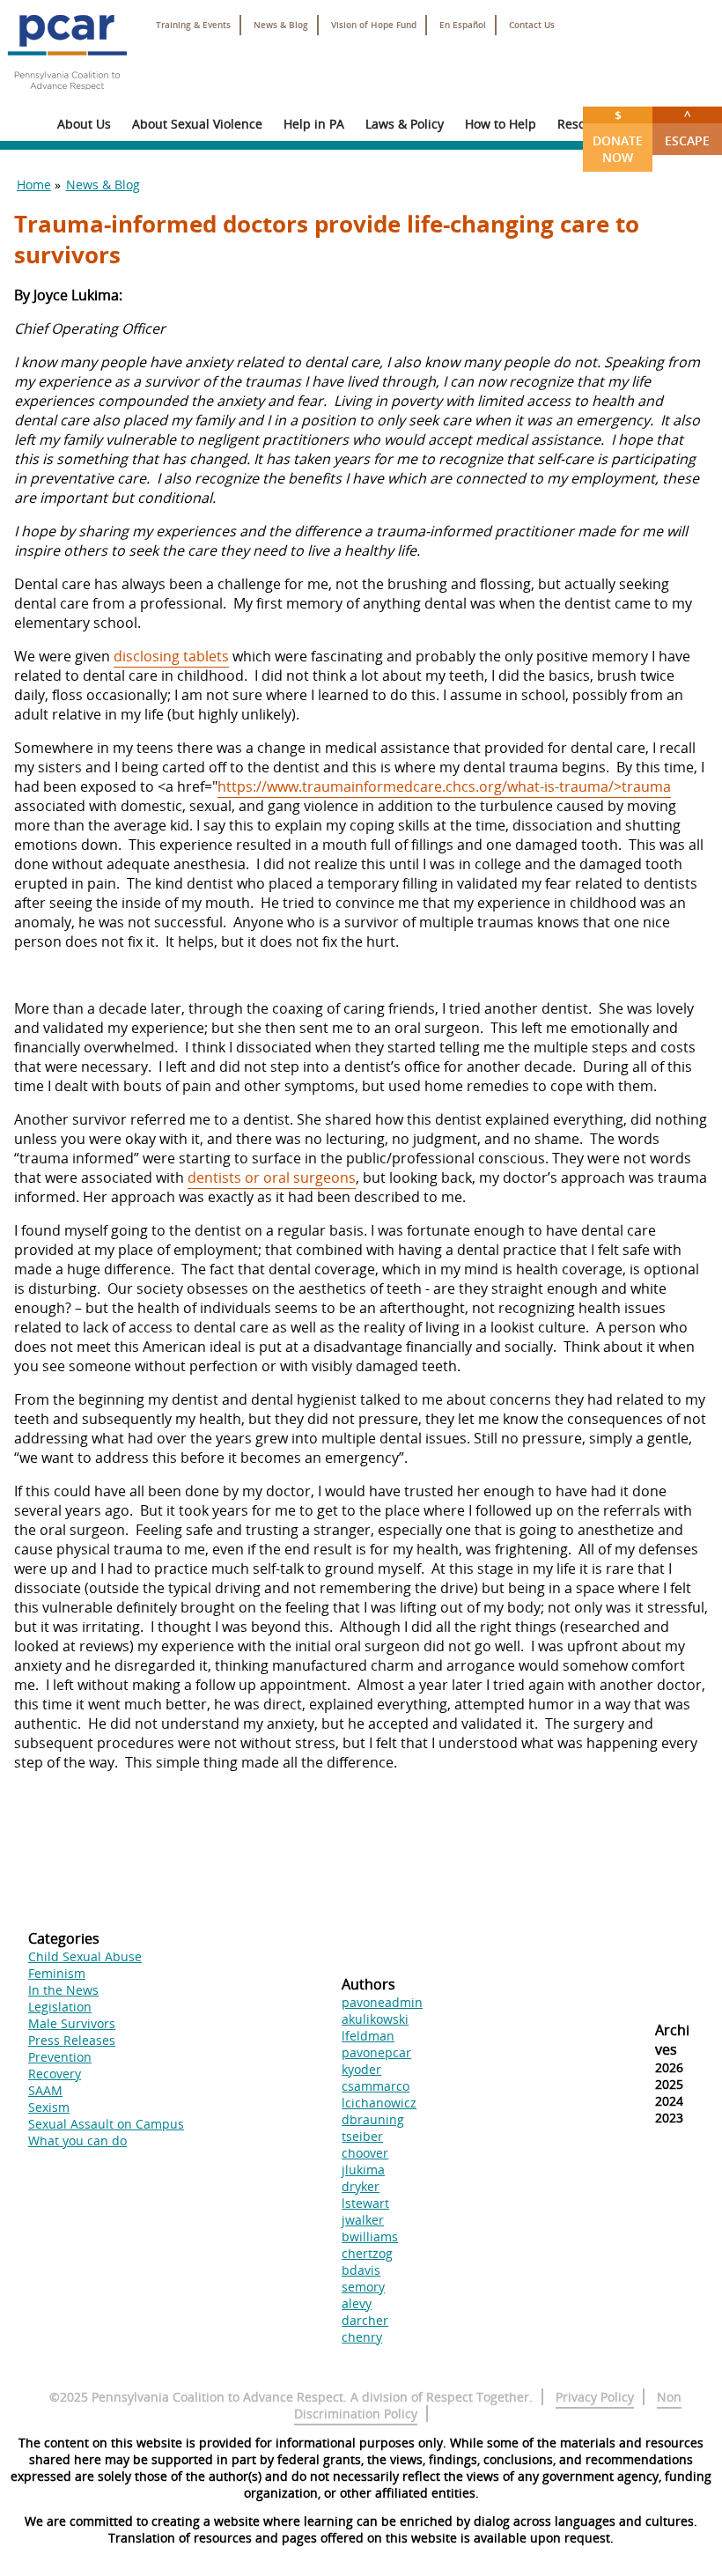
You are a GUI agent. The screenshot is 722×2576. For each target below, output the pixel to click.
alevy (357, 2303)
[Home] (67, 97)
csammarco (376, 2086)
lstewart (365, 2203)
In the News (63, 1990)
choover (365, 2153)
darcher (365, 2320)
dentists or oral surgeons (272, 1177)
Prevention (60, 2057)
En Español (463, 25)
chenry (362, 2337)
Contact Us (532, 25)
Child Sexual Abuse (85, 1956)
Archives (672, 2040)
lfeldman (368, 2036)
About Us (84, 124)
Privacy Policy (595, 2397)
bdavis (361, 2270)
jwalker (363, 2220)
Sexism (49, 2107)
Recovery (55, 2074)
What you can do (77, 2141)
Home (34, 185)
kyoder (361, 2069)
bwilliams (370, 2236)
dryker (361, 2186)
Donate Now (618, 136)
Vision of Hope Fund (374, 25)
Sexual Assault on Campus (106, 2124)
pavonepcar (376, 2052)
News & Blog (281, 25)
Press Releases (72, 2040)
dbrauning (373, 2119)
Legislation (60, 2007)
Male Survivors (72, 2023)
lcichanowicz (379, 2103)
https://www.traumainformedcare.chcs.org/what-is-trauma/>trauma (444, 786)
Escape (687, 128)
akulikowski (375, 2019)
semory (363, 2287)
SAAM (45, 2090)
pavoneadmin (382, 2002)
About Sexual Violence (197, 124)
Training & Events (193, 25)
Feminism (57, 1973)
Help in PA (314, 124)
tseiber (362, 2136)
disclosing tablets (171, 656)
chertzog (367, 2253)
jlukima (363, 2170)
